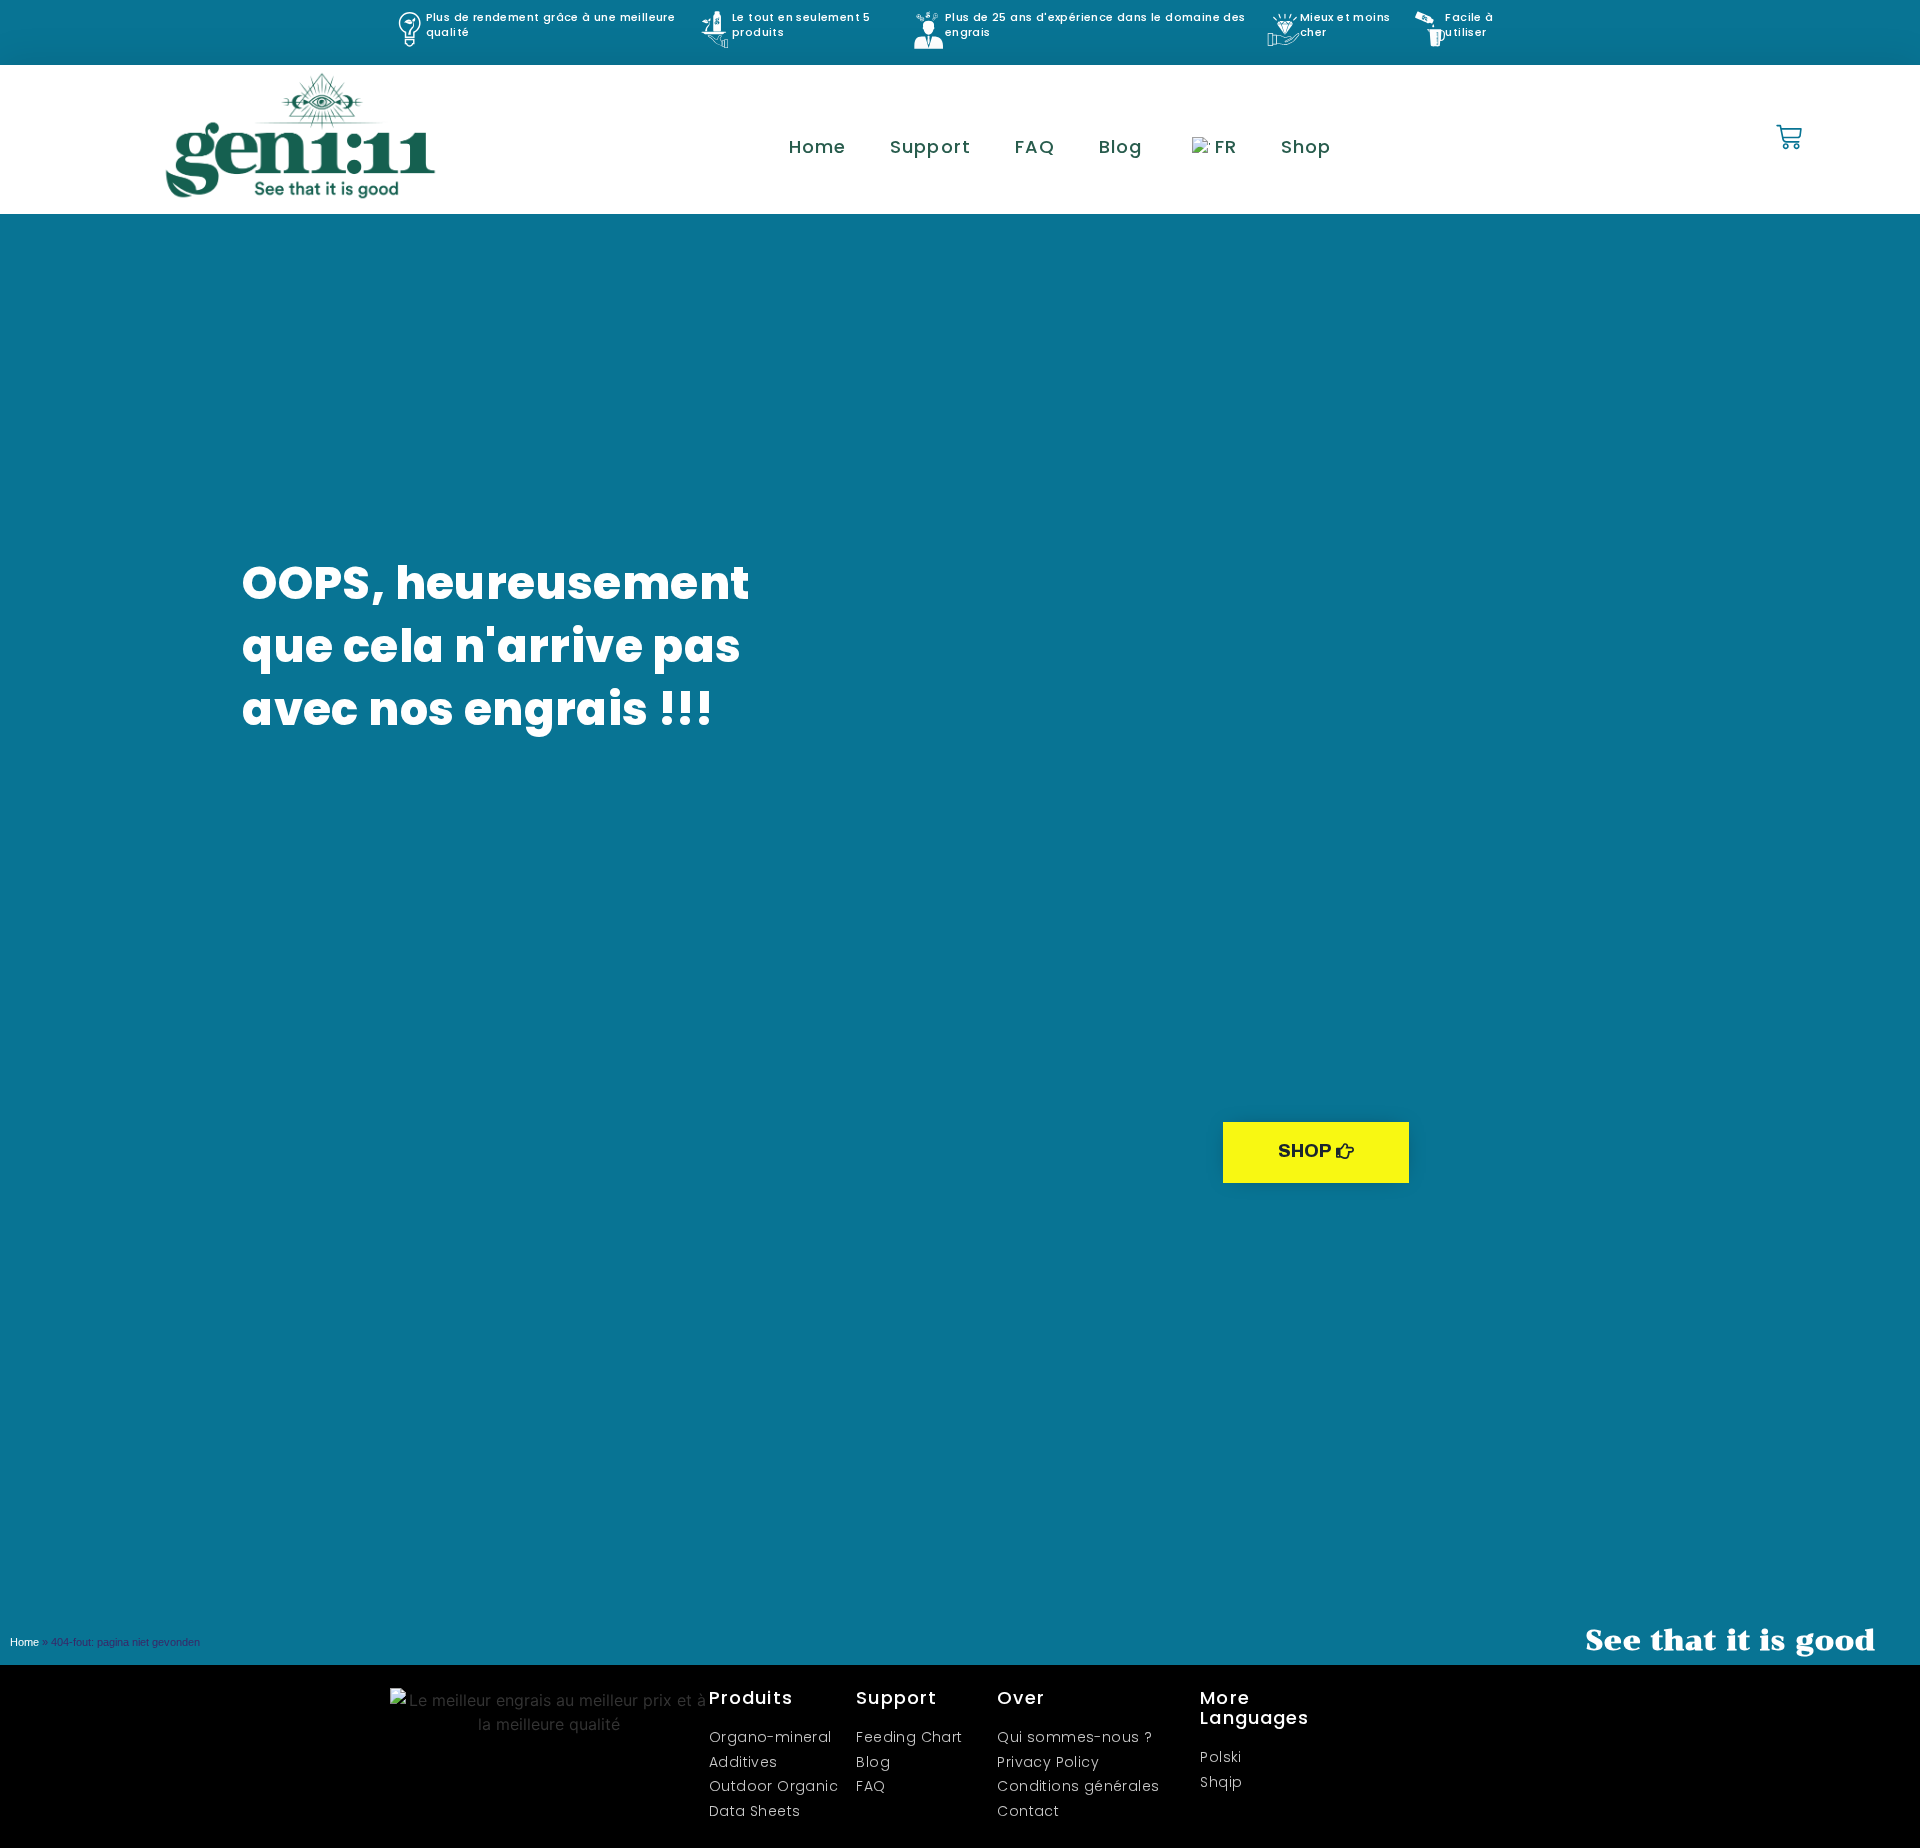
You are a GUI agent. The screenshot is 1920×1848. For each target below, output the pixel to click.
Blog (1120, 146)
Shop (1306, 146)
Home (817, 146)
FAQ (1035, 146)
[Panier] (1789, 138)
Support (930, 146)
